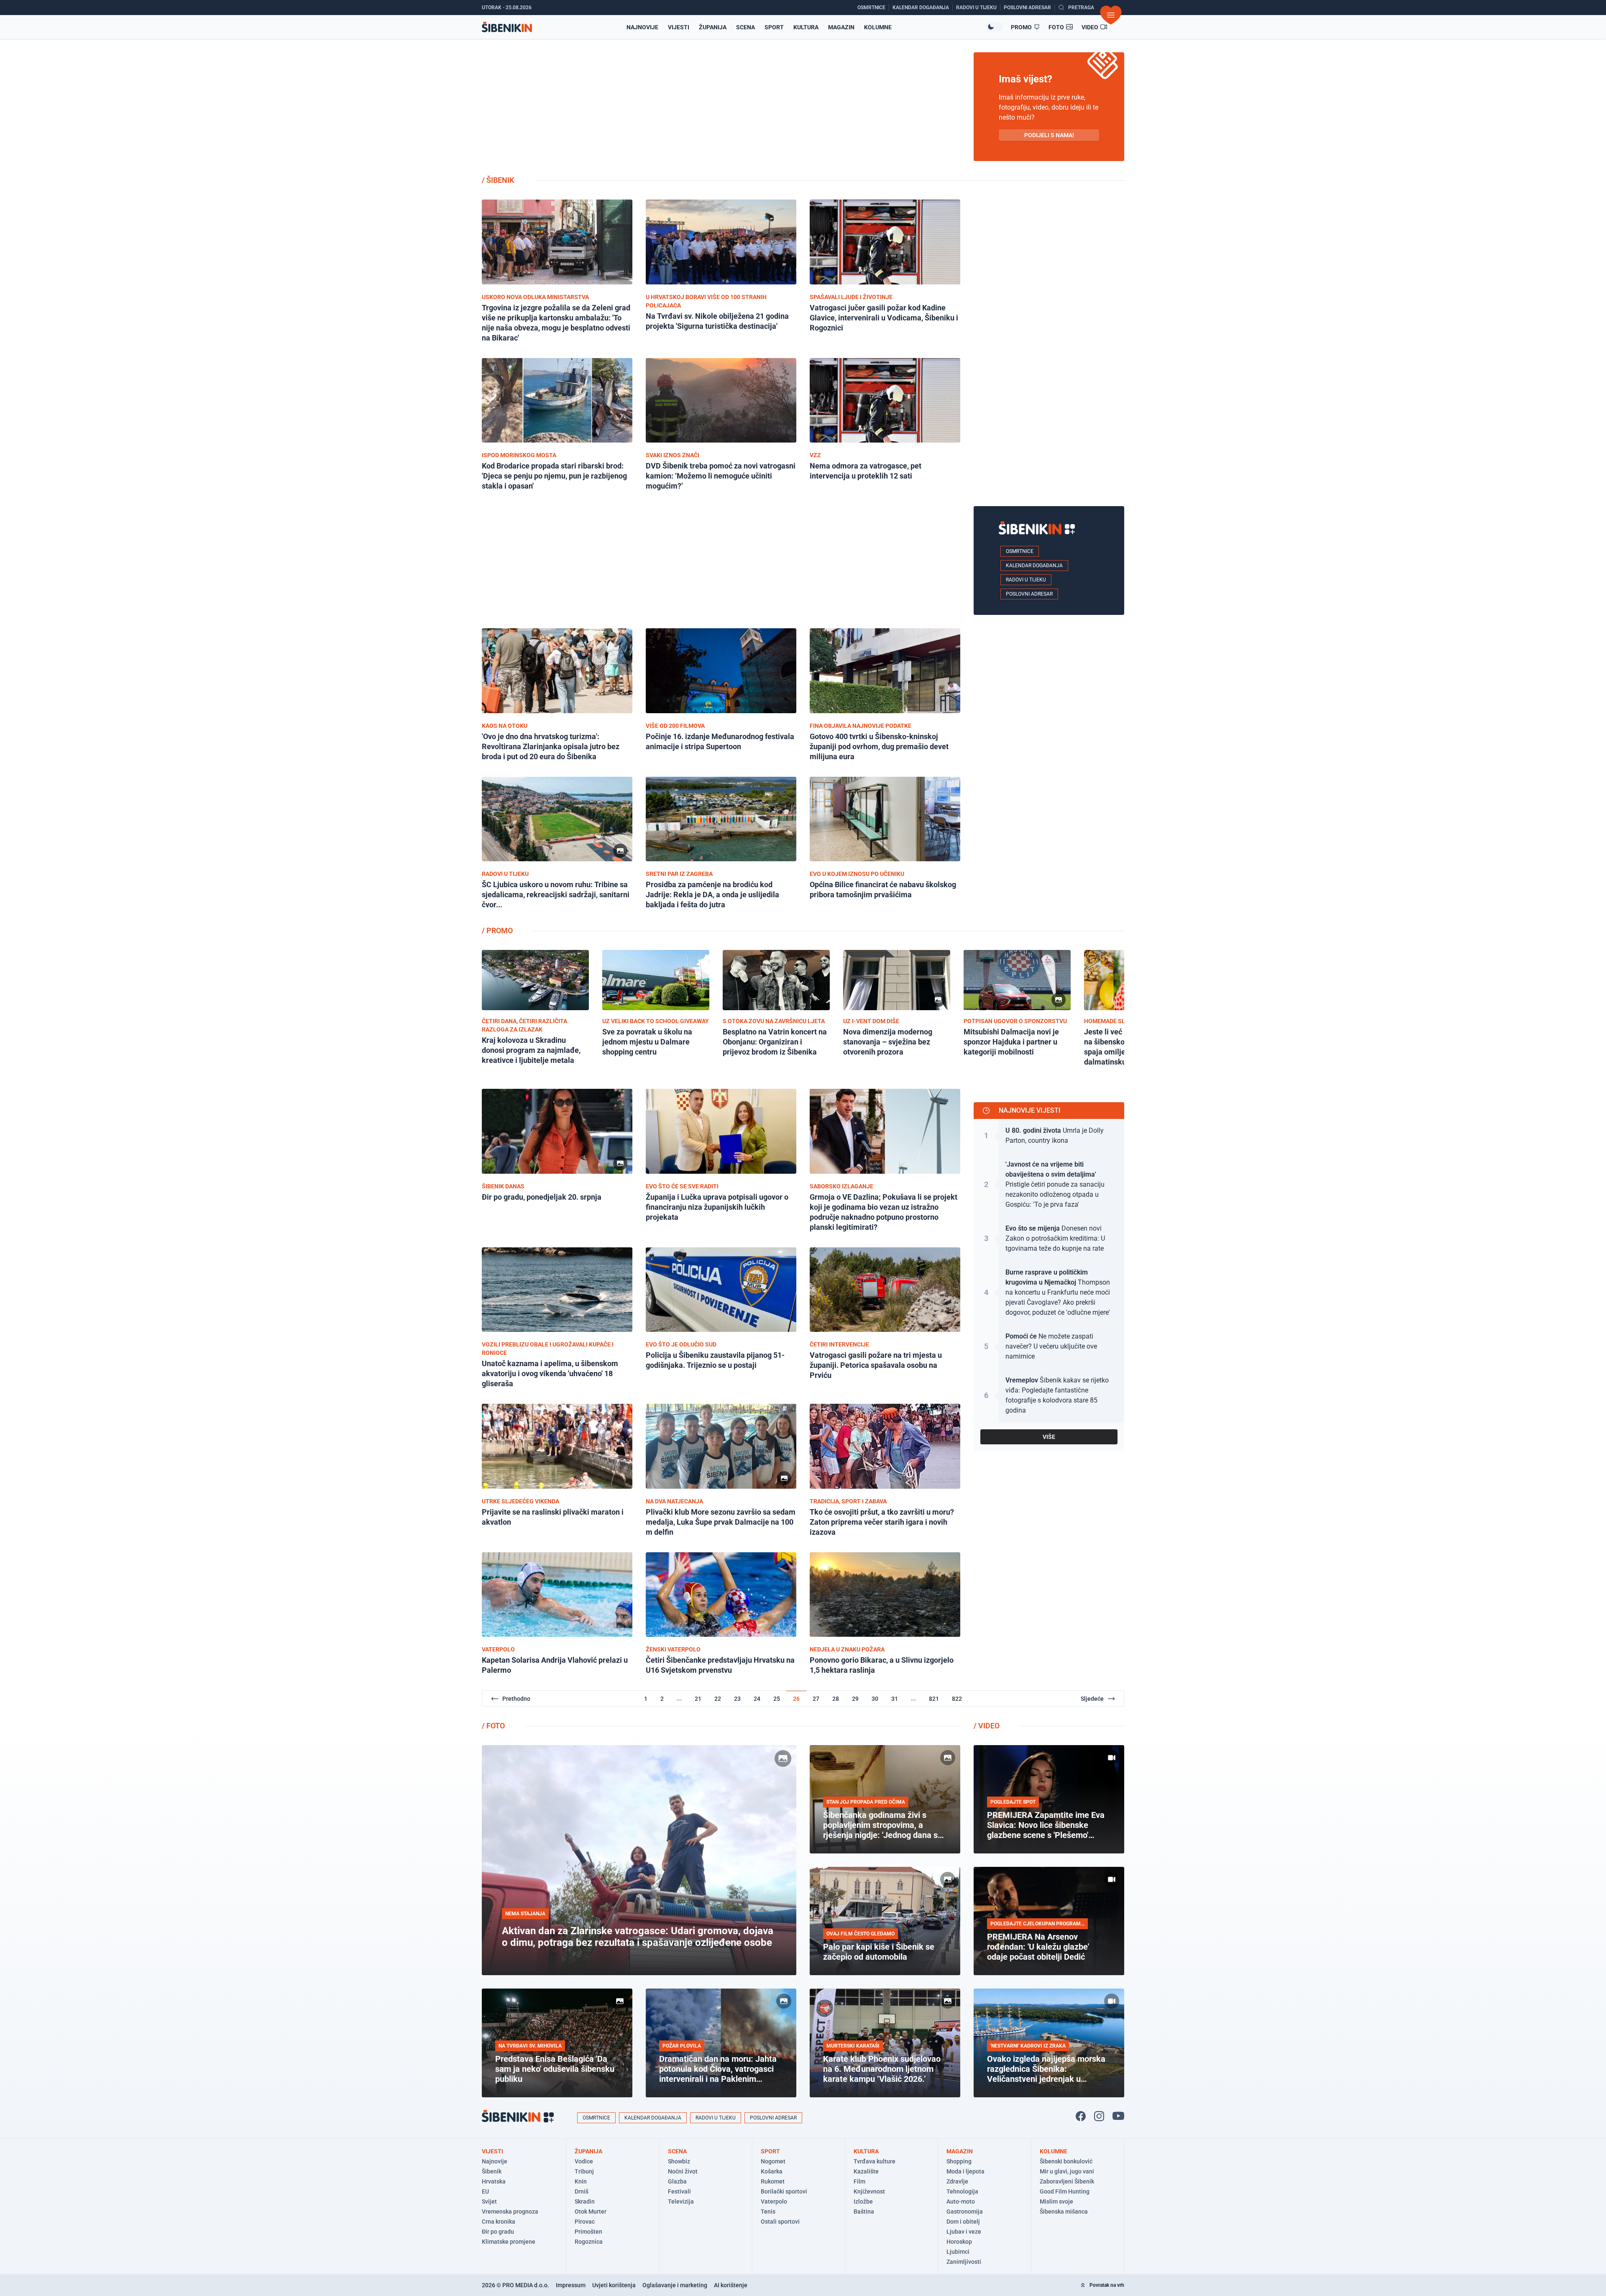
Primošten (588, 2232)
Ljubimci (958, 2252)
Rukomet (773, 2181)
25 (777, 1699)
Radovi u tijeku (1026, 580)
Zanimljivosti (964, 2262)
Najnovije (642, 27)
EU (485, 2191)
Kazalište (866, 2171)
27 (816, 1699)
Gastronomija (965, 2212)
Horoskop (959, 2242)
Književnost (869, 2191)
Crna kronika (499, 2222)
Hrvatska (494, 2181)
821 (934, 1699)
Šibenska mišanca (1064, 2212)
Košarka (772, 2171)
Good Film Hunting (1065, 2191)
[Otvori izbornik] (1111, 15)
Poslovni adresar (1029, 594)
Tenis (768, 2212)
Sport (774, 27)
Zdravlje (957, 2181)
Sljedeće (1092, 1699)
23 (737, 1699)
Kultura (806, 27)
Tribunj (584, 2171)
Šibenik (492, 2171)
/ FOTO (493, 1726)
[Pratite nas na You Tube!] (1118, 2116)
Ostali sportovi (780, 2222)
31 (895, 1699)
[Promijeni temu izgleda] (994, 27)
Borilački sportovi (784, 2191)
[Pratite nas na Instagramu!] (1099, 2116)
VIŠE (1049, 1437)
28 (836, 1699)
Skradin (585, 2201)
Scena (745, 27)
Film (859, 2181)
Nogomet (773, 2161)
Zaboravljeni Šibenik (1067, 2181)
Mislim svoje (1056, 2201)
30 (875, 1699)
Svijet (489, 2201)
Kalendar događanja (1034, 566)
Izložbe (863, 2201)
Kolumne (878, 27)
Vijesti (679, 27)
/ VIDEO (987, 1726)
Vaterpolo (774, 2201)
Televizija (681, 2201)
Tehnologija (962, 2191)
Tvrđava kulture (875, 2161)
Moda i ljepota (965, 2171)
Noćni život (683, 2171)
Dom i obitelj (963, 2222)
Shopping (959, 2161)
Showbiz (679, 2161)
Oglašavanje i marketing (675, 2285)
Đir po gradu (498, 2232)
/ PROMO (497, 930)
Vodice (584, 2161)
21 (698, 1699)
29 (855, 1699)
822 (957, 1699)
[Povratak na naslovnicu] (507, 27)
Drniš (582, 2191)
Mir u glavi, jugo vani (1067, 2171)
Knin (581, 2181)
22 (718, 1699)
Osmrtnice (1020, 551)
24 (757, 1699)
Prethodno (516, 1699)
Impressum (571, 2285)
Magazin (841, 27)
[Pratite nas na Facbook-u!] (1081, 2116)
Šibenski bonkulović (1066, 2161)
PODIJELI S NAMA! (1049, 135)
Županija (713, 27)
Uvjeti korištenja (614, 2285)
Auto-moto (961, 2201)
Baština (864, 2212)
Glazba (677, 2181)
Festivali (679, 2191)
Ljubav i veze (964, 2232)
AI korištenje (731, 2285)
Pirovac (585, 2222)
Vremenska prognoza (510, 2212)
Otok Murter (591, 2212)
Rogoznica (589, 2242)
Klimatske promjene (509, 2242)
